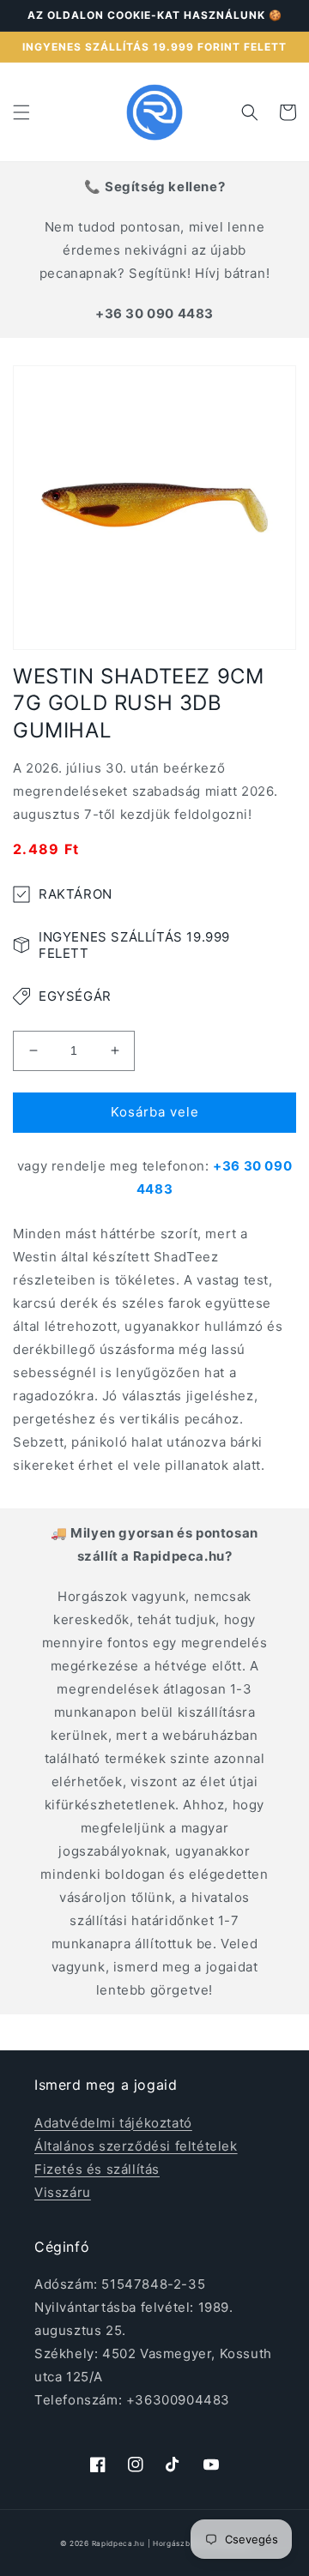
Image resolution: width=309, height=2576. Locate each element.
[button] (21, 112)
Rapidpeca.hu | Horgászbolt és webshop (171, 2543)
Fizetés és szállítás (97, 2169)
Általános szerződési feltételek (136, 2146)
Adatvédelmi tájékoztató (113, 2123)
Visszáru (63, 2192)
